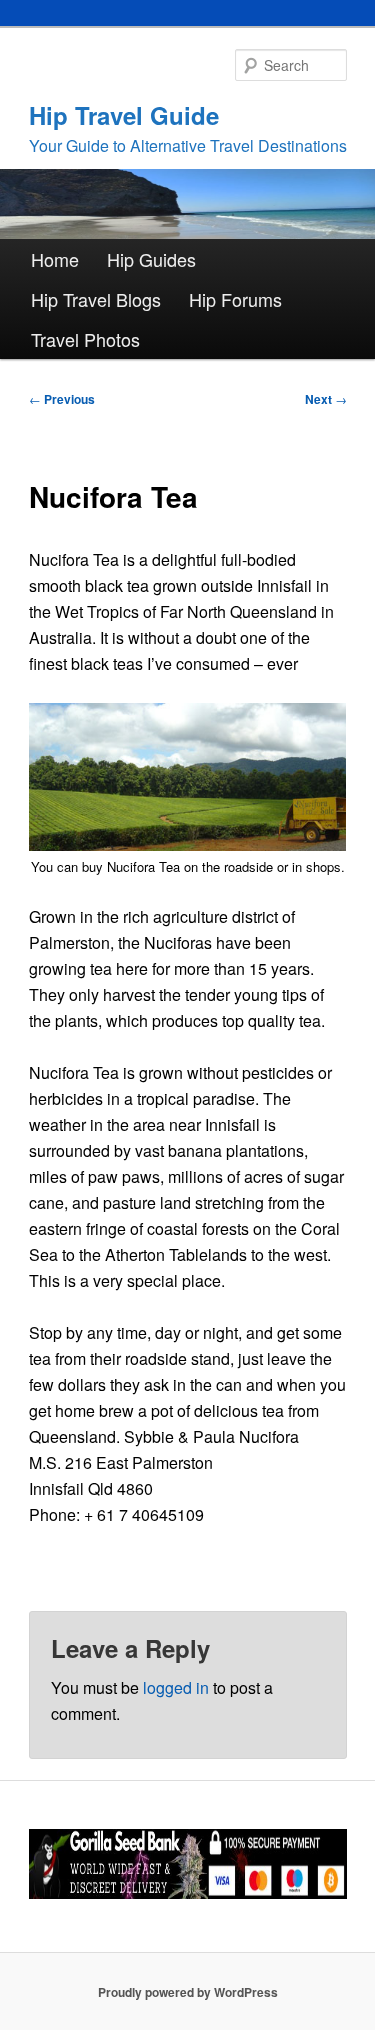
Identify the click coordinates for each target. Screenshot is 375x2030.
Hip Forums (235, 299)
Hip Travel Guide (124, 115)
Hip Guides (151, 259)
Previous (62, 399)
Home (55, 259)
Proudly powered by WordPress (188, 1992)
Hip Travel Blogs (96, 299)
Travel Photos (85, 339)
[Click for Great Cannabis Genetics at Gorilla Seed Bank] (188, 1894)
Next (326, 399)
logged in (176, 1687)
